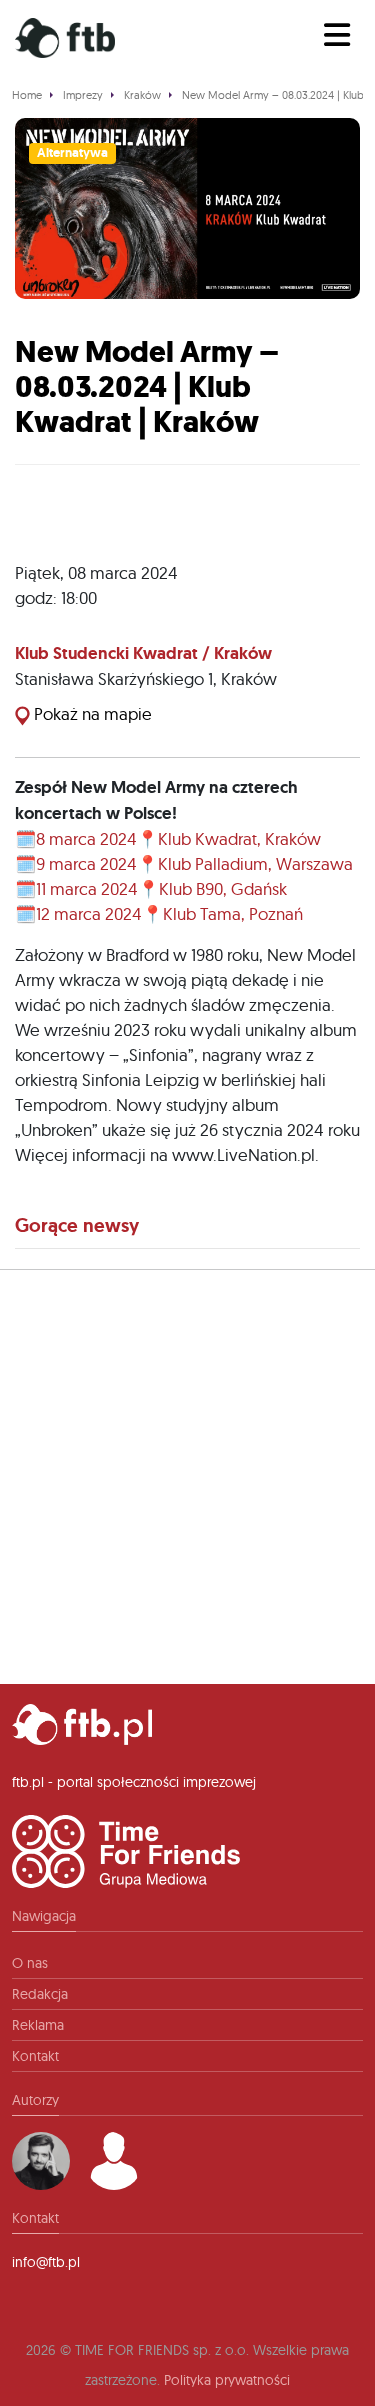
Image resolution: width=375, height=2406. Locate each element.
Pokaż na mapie (91, 713)
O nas (30, 1963)
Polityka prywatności (227, 2380)
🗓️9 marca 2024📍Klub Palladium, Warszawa (184, 863)
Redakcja (40, 1994)
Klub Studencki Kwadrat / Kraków (143, 653)
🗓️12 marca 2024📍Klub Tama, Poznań (159, 913)
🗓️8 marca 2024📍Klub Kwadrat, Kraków (168, 838)
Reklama (38, 2025)
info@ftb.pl (46, 2262)
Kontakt (35, 2056)
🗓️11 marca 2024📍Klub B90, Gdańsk (151, 888)
